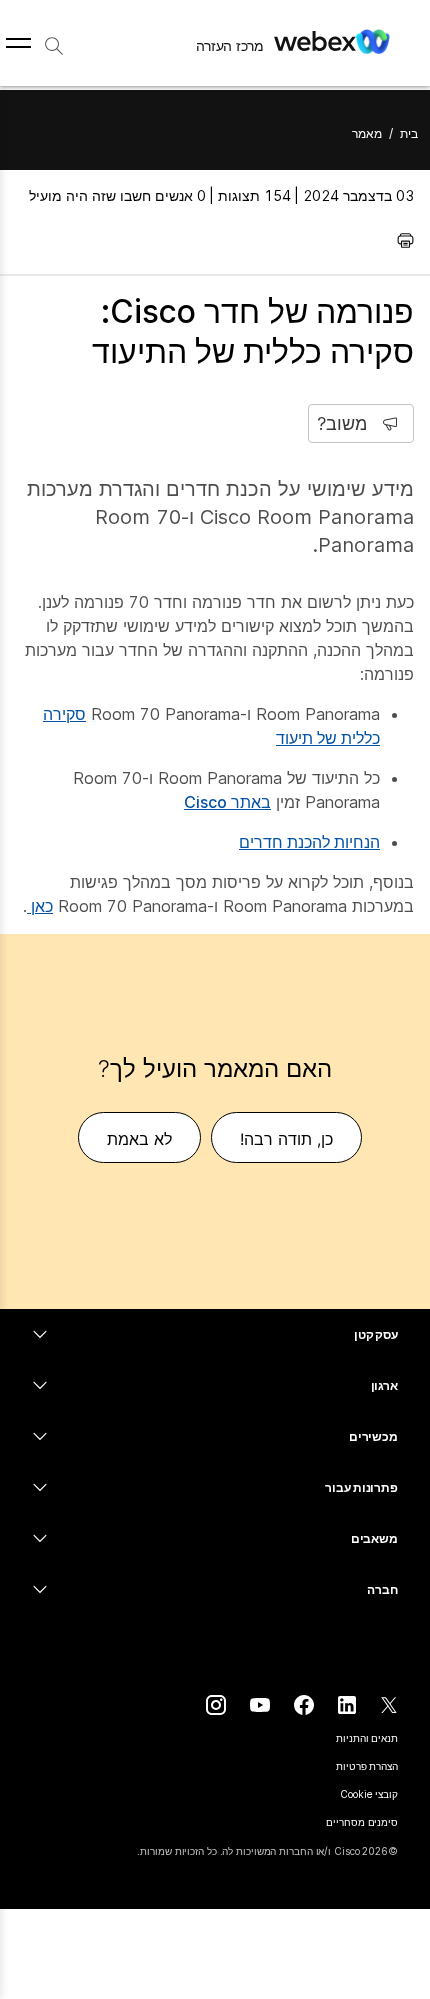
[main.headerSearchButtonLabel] (54, 39)
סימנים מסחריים (362, 1822)
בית (409, 133)
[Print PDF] (400, 240)
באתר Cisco (227, 802)
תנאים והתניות (367, 1738)
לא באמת (139, 1139)
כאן (40, 906)
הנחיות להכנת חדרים (309, 842)
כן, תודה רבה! (286, 1139)
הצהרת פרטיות (367, 1766)
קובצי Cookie (369, 1794)
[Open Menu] (18, 43)
